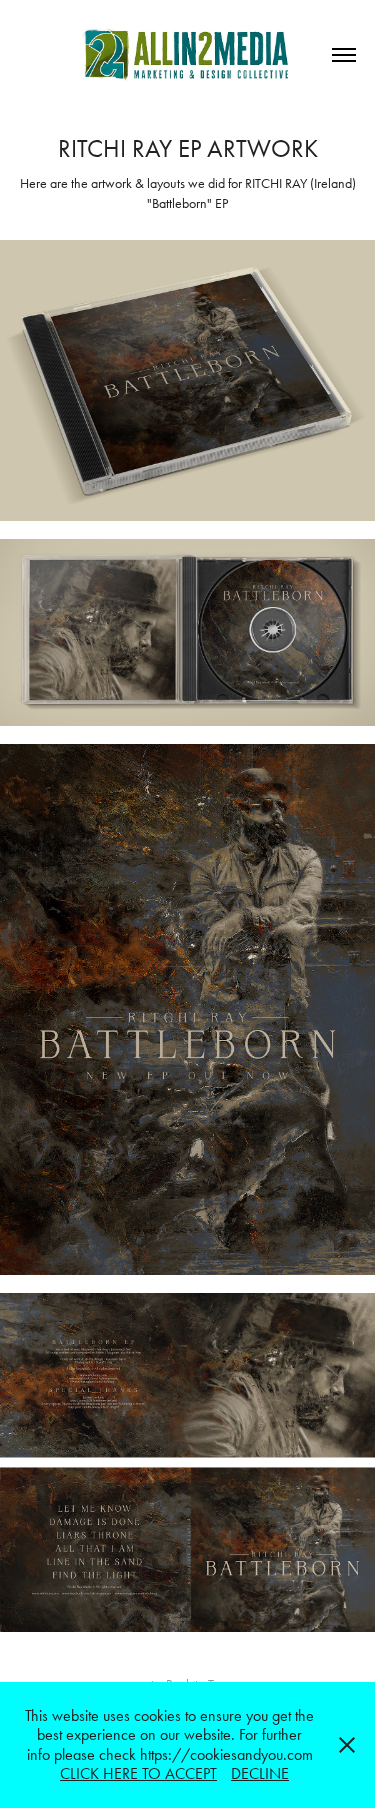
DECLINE (260, 1773)
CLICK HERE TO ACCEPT (138, 1773)
